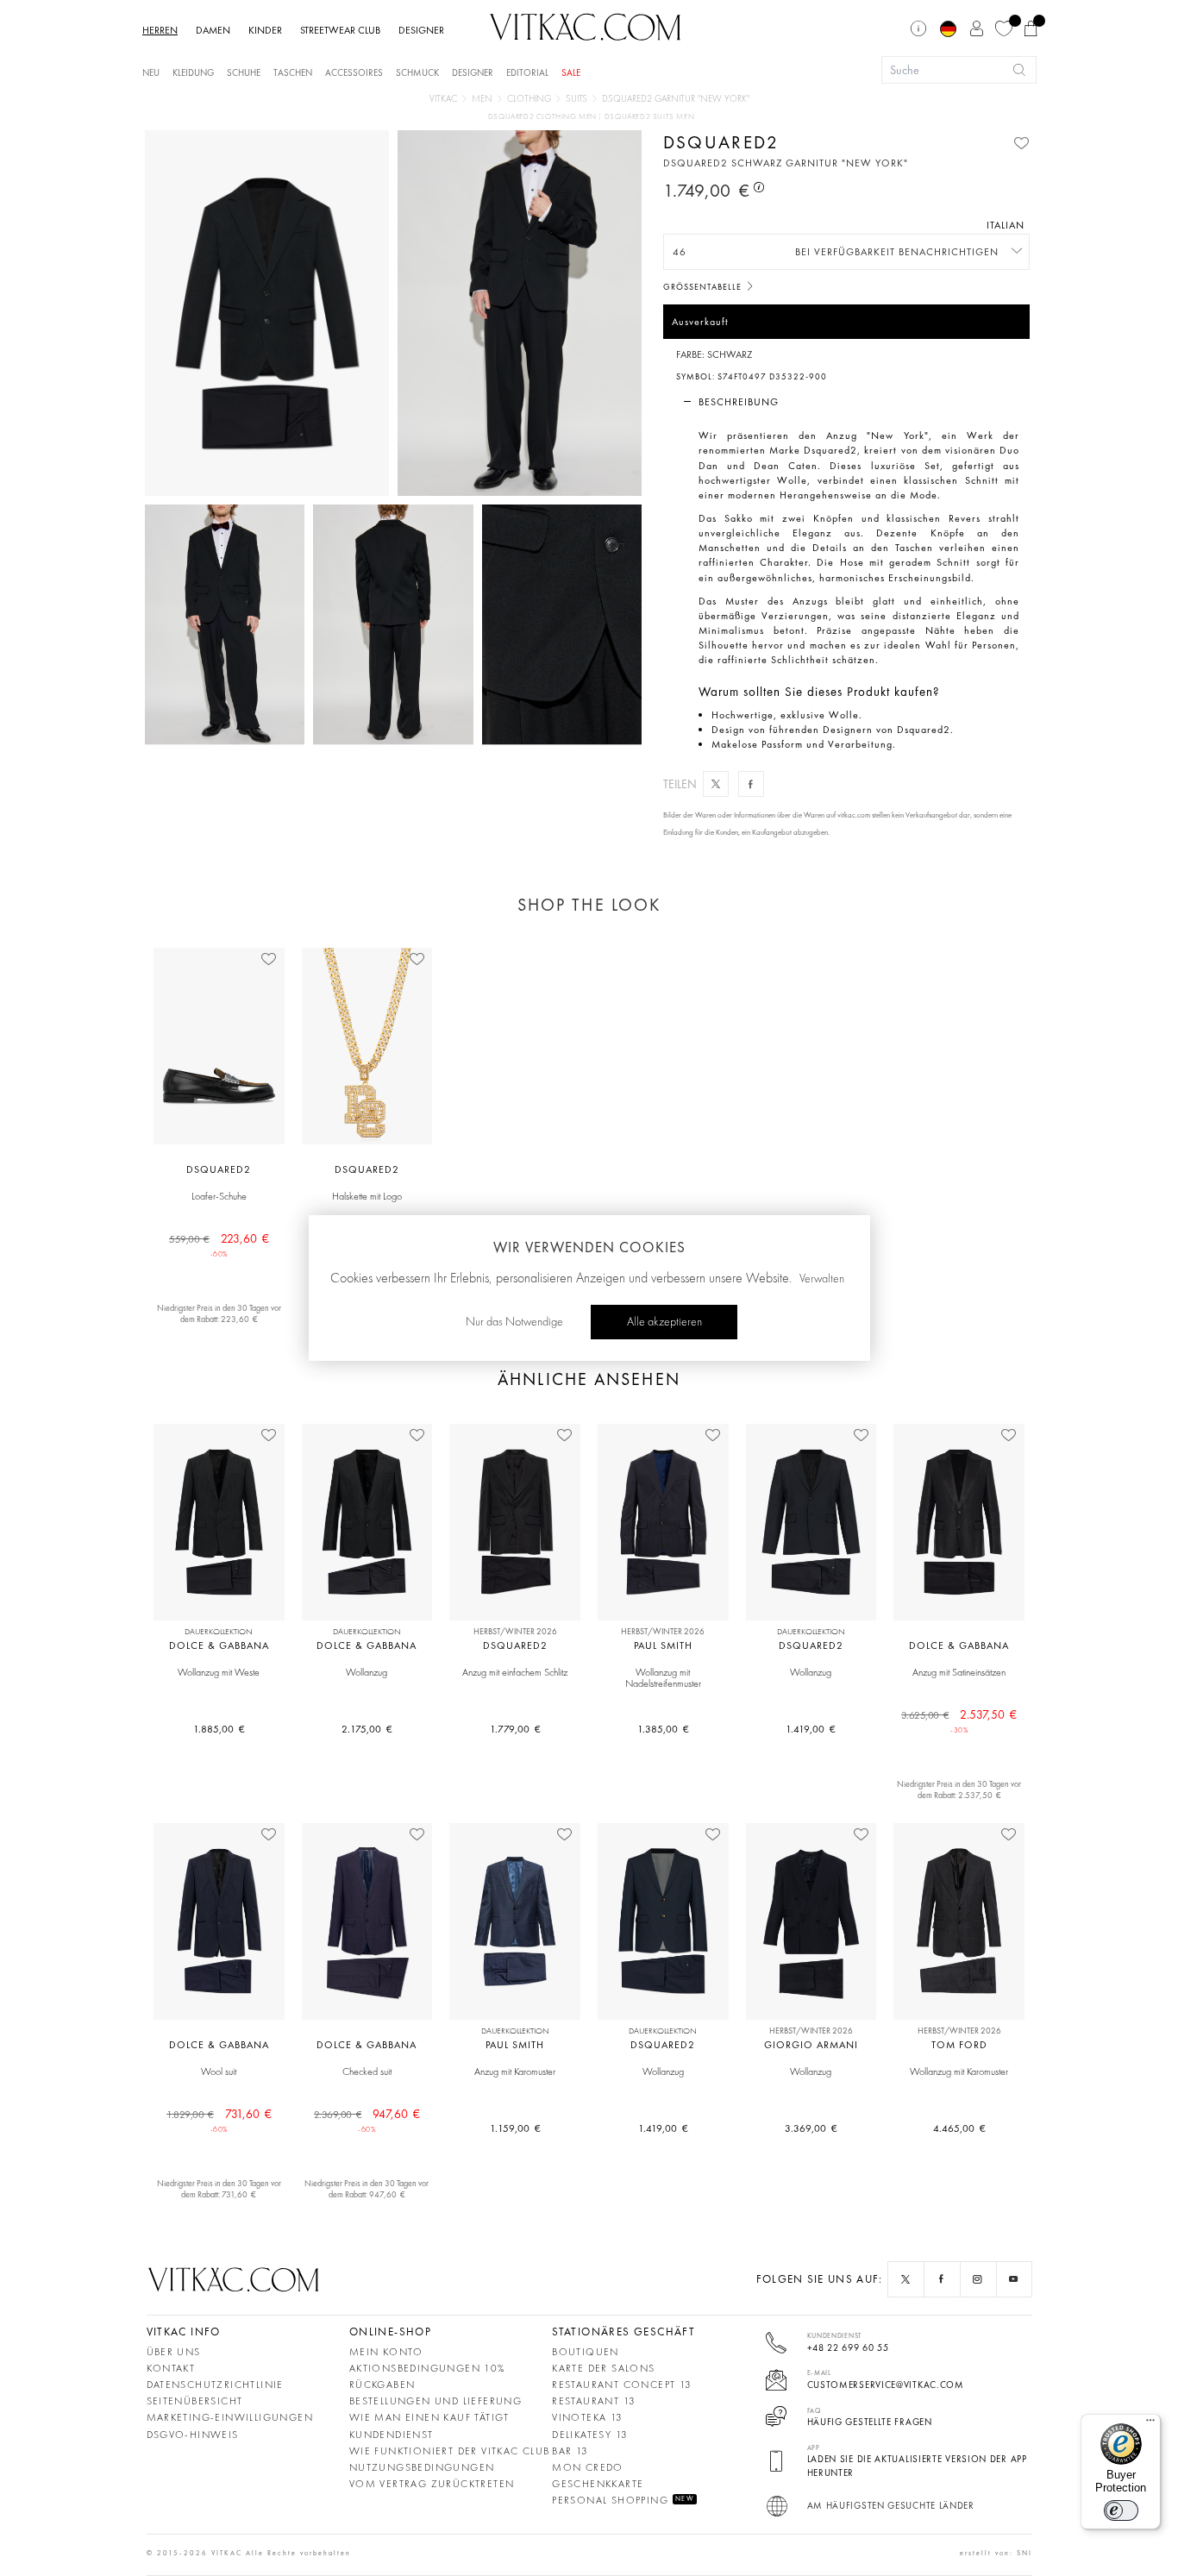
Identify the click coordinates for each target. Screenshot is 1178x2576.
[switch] (1121, 2510)
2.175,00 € (367, 1729)
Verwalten (822, 1279)
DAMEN (213, 30)
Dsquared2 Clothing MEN (544, 117)
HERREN (160, 30)
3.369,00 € (811, 2128)
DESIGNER (421, 30)
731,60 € (219, 2120)
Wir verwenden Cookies (589, 1247)
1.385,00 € (663, 1729)
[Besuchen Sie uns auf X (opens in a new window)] (905, 2279)
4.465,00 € (959, 2128)
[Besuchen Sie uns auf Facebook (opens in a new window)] (942, 2279)
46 (680, 252)
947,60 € (367, 2120)
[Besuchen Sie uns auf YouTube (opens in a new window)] (1014, 2279)
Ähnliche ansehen (589, 1379)
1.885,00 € (219, 1729)
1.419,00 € (811, 1729)
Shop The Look (589, 905)
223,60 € (219, 1244)
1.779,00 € (515, 1729)
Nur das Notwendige (514, 1322)
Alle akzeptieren (664, 1322)
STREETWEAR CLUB (340, 30)
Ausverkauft (700, 322)
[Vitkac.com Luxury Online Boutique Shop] (586, 25)
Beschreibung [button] (739, 402)
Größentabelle (704, 287)
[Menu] (1150, 2424)
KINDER (265, 30)
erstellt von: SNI (996, 2553)
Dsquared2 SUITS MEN (649, 117)
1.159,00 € (515, 2128)
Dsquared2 (721, 142)
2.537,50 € (959, 1720)
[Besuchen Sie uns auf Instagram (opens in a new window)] (978, 2279)
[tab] (848, 402)
